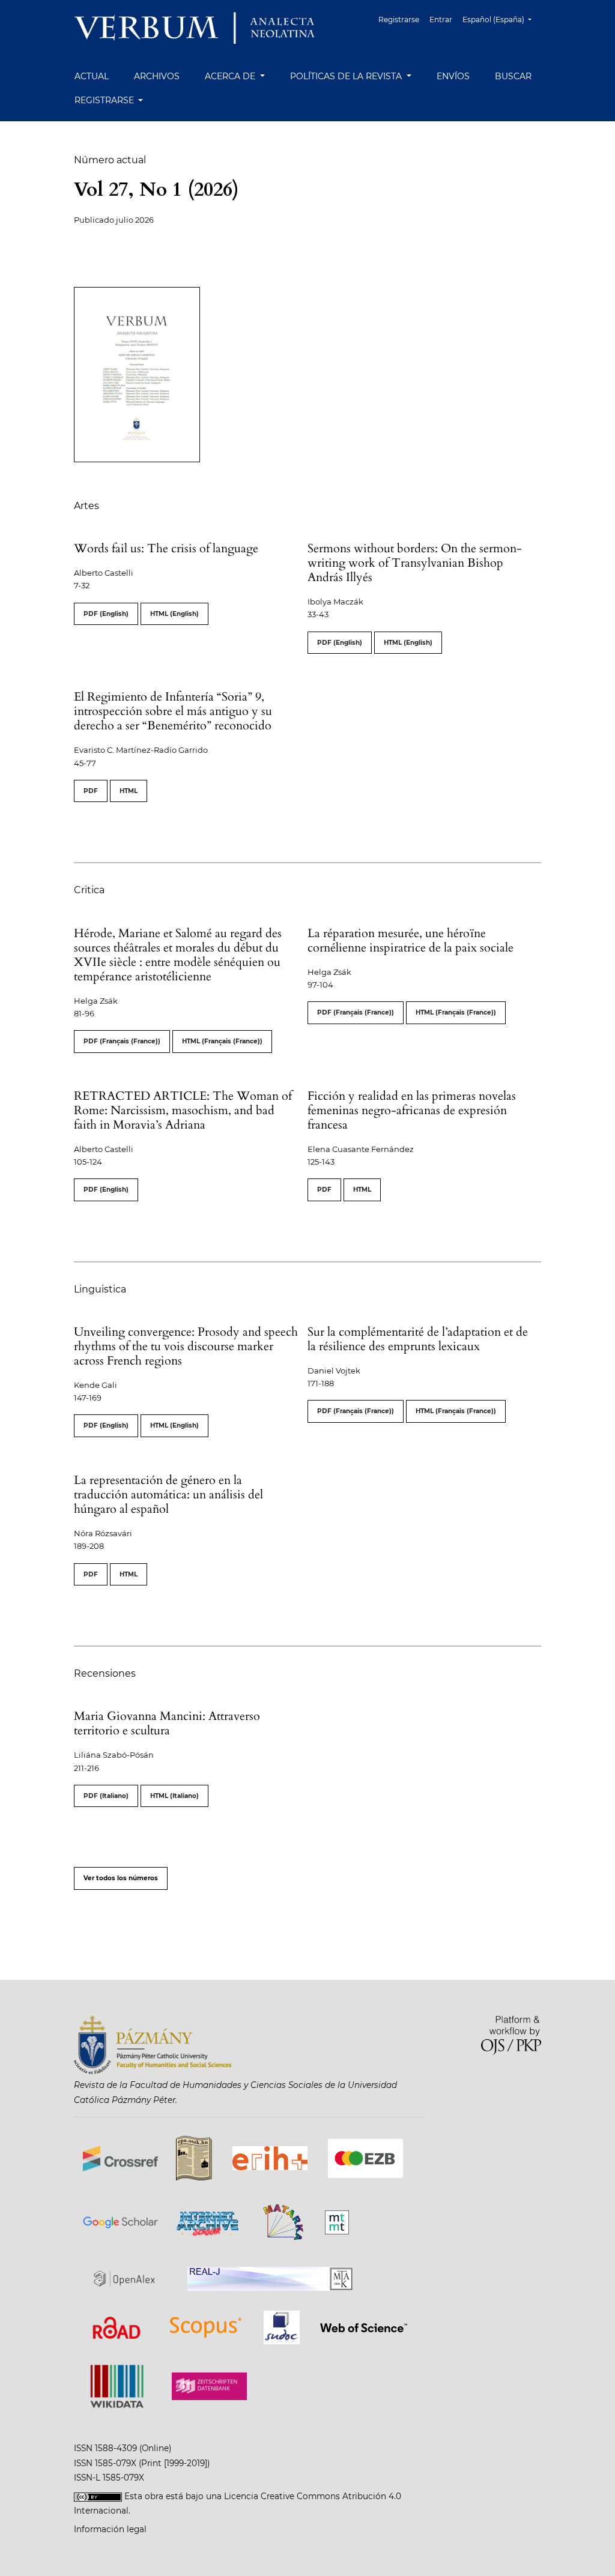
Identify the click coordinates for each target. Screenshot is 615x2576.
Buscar (513, 76)
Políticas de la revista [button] (347, 76)
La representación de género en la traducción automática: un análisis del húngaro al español (168, 1495)
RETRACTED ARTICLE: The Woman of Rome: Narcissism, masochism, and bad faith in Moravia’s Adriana (183, 1110)
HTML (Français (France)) (222, 1041)
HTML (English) (174, 614)
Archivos (157, 76)
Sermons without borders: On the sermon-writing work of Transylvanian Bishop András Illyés (415, 563)
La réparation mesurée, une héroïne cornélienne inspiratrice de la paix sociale (411, 940)
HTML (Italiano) (174, 1796)
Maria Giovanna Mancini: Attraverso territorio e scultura (167, 1723)
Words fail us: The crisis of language (166, 548)
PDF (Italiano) (106, 1796)
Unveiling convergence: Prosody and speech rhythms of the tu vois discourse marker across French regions (186, 1346)
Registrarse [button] (105, 100)
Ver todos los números (121, 1878)
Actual (92, 76)
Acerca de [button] (231, 76)
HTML (129, 791)
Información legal (110, 2529)
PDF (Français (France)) (122, 1041)
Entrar (441, 20)
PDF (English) (106, 614)
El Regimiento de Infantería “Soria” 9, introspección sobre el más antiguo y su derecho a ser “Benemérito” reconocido (173, 711)
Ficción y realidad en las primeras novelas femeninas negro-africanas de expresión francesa (412, 1110)
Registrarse (399, 20)
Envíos (453, 76)
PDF (91, 791)
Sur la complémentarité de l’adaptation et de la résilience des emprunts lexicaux (418, 1339)
